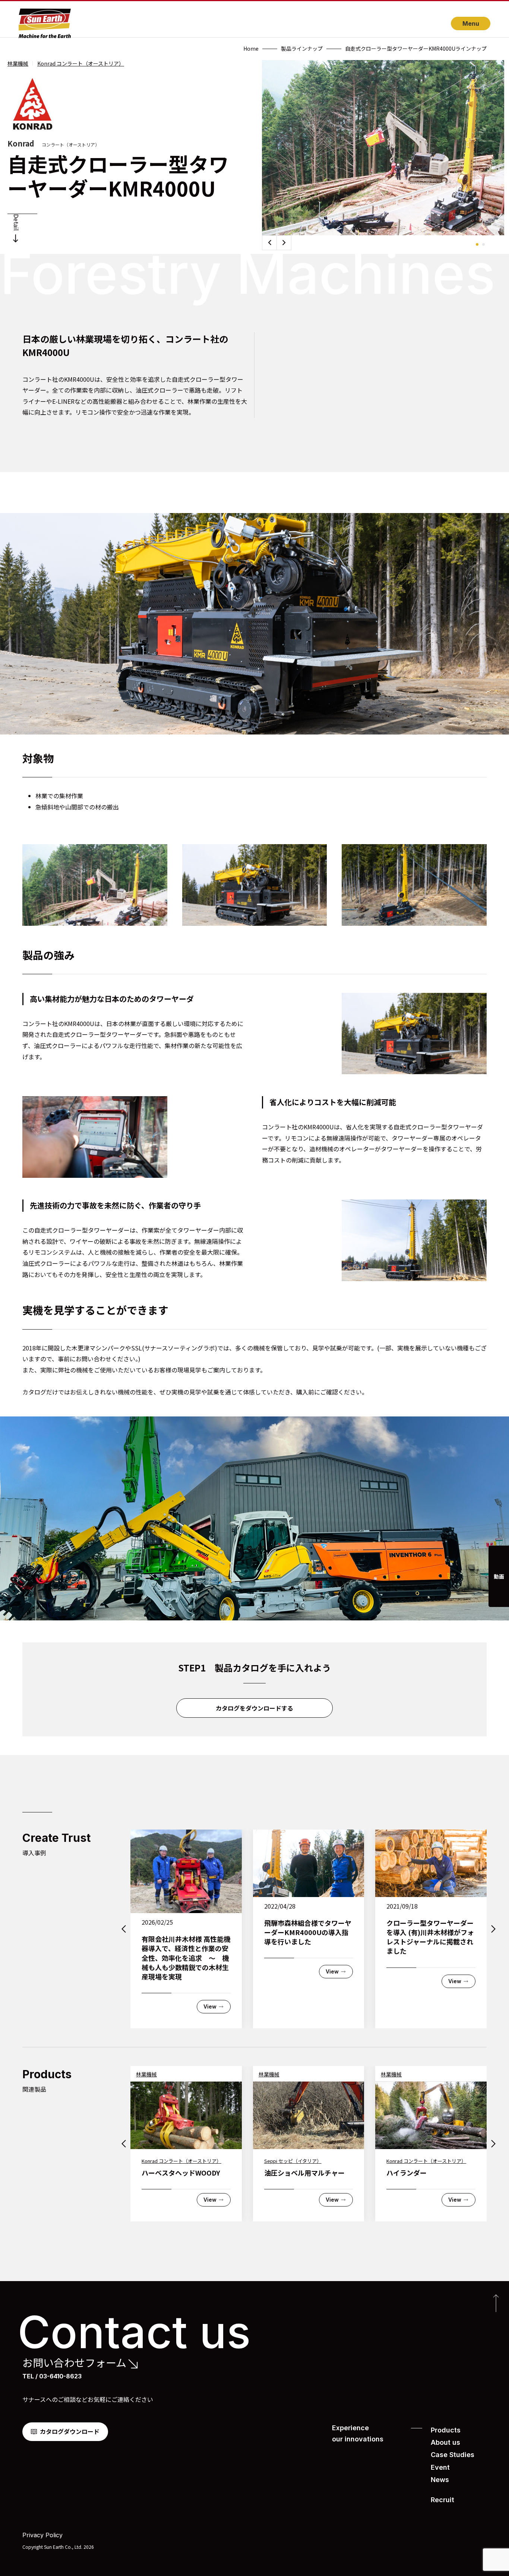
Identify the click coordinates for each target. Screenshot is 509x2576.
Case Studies (453, 2455)
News (440, 2480)
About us (445, 2442)
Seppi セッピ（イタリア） (293, 2161)
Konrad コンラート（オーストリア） (81, 63)
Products (446, 2430)
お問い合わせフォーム (74, 2363)
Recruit (442, 2500)
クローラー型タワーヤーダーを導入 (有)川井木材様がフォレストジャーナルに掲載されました (430, 1937)
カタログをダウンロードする (255, 1708)
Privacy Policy (42, 2535)
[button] (284, 243)
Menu (471, 23)
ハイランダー (407, 2173)
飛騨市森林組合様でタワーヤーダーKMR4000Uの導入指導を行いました (308, 1932)
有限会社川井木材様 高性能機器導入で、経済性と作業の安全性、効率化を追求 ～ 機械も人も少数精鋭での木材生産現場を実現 (186, 1958)
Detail (16, 222)
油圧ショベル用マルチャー (304, 2173)
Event (440, 2467)
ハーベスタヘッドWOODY (181, 2173)
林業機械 (18, 63)
